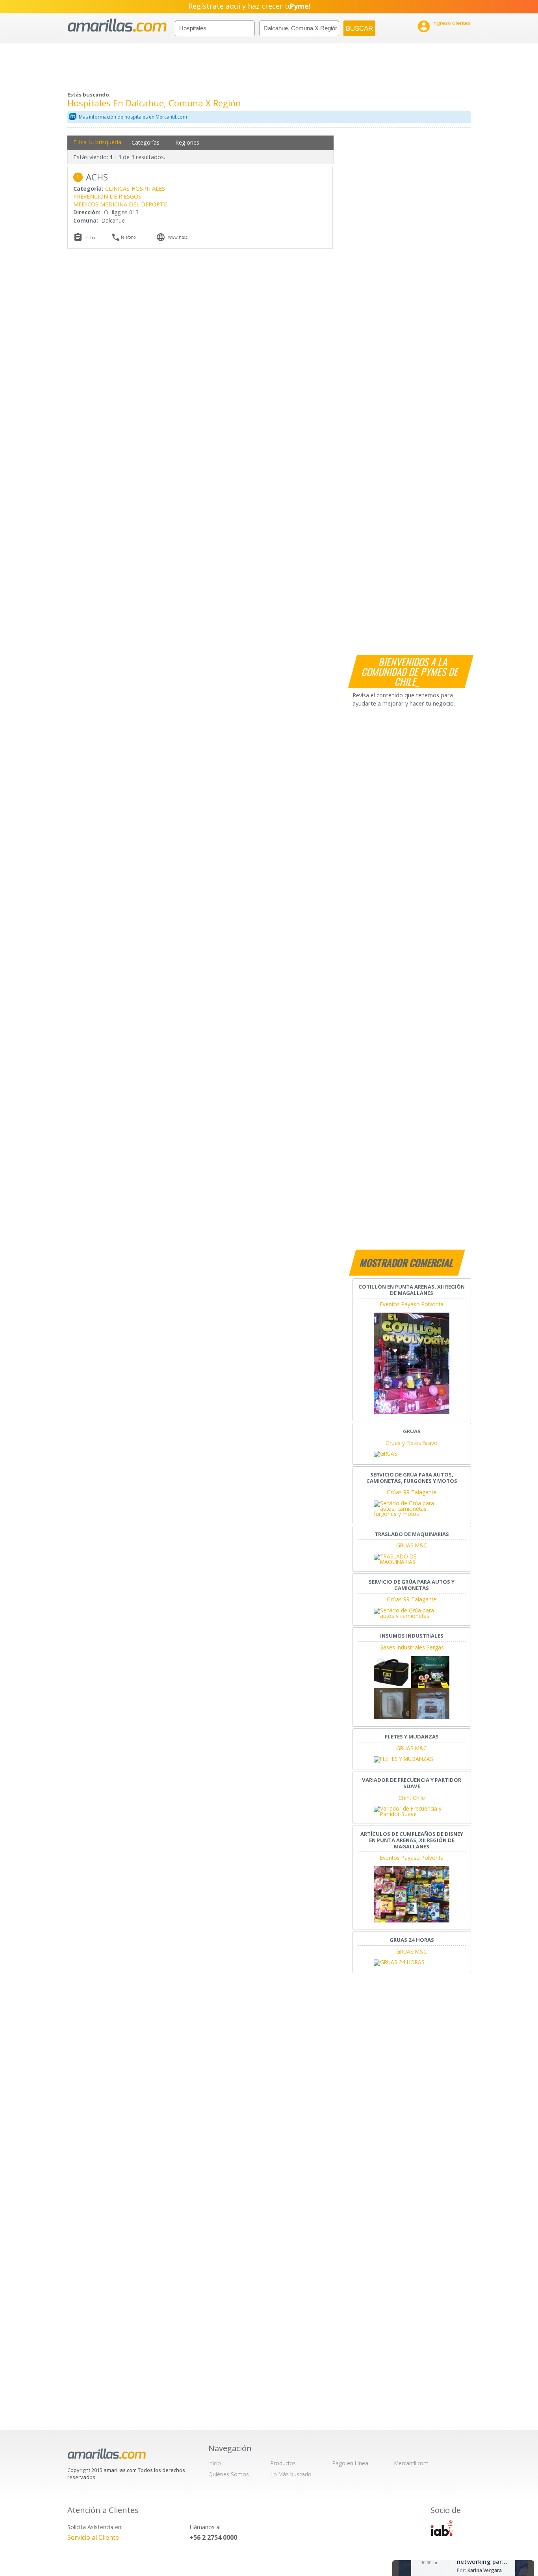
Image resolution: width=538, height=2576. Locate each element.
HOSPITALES (148, 189)
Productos (283, 2463)
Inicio (215, 2463)
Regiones (187, 142)
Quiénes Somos (229, 2474)
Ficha (90, 238)
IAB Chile (442, 2528)
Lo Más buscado (291, 2474)
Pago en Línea (350, 2463)
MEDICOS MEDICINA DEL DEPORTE (120, 204)
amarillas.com (117, 25)
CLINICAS (117, 189)
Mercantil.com (411, 2463)
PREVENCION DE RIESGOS (107, 196)
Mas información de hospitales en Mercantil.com (133, 117)
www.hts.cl (178, 237)
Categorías (146, 142)
